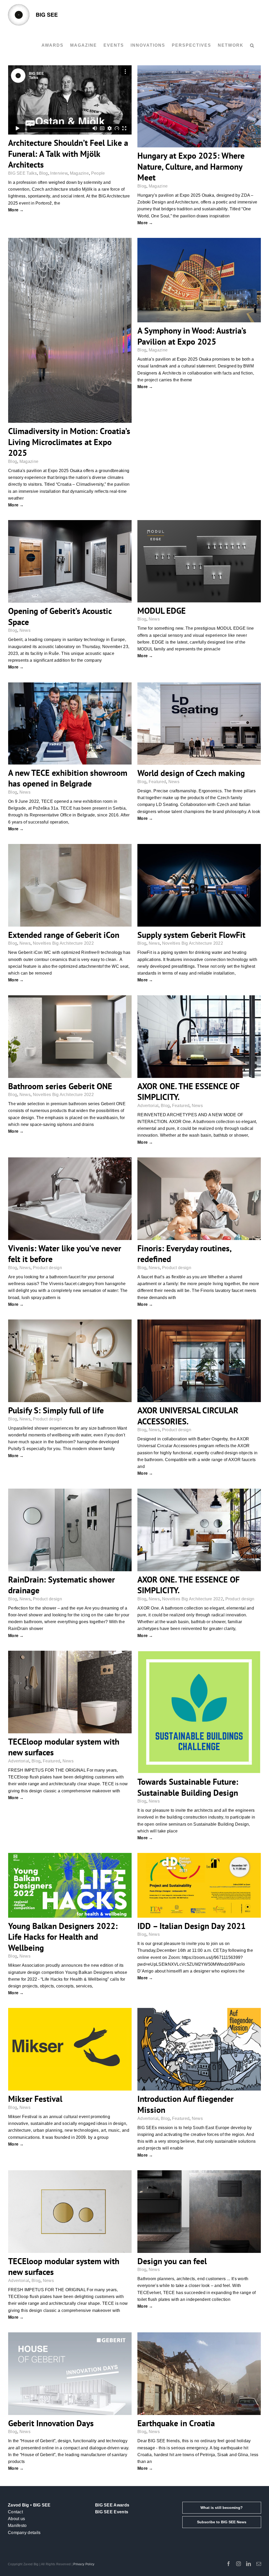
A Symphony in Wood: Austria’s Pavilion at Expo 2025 (192, 336)
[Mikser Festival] (70, 2049)
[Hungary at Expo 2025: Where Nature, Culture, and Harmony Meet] (199, 106)
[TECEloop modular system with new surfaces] (70, 1692)
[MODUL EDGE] (199, 561)
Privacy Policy (84, 2564)
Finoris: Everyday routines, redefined (184, 1254)
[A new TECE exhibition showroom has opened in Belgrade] (70, 723)
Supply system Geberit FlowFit (191, 935)
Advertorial (148, 1106)
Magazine (79, 173)
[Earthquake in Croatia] (199, 2374)
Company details (24, 2533)
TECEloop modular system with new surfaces (64, 1747)
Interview (59, 173)
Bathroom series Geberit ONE (60, 1086)
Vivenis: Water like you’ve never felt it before (65, 1254)
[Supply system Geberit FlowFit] (199, 885)
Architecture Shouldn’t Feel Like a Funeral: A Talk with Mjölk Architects (68, 154)
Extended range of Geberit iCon (64, 935)
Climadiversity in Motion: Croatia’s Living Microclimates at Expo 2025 (69, 442)
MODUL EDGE (162, 611)
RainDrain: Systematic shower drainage (61, 1585)
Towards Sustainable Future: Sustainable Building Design (188, 1787)
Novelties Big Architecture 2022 (63, 943)
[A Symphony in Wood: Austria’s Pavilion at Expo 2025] (199, 280)
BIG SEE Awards (112, 2505)
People (98, 173)
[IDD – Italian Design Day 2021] (199, 1885)
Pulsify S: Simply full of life (56, 1410)
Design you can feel (172, 2261)
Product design (47, 1268)
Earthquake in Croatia (176, 2423)
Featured (157, 782)
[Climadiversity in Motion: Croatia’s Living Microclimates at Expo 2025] (70, 330)
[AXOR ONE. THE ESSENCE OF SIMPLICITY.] (199, 1037)
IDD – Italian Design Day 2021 (192, 1926)
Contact (15, 2512)
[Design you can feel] (199, 2212)
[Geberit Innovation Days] (70, 2374)
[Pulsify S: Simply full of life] (70, 1361)
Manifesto (17, 2526)
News (25, 630)
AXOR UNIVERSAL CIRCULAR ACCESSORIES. (188, 1416)
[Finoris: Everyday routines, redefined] (199, 1199)
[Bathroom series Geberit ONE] (70, 1037)
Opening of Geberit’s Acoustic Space (60, 616)
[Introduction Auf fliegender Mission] (199, 2049)
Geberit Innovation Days (51, 2423)
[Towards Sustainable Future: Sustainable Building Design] (199, 1712)
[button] (252, 45)
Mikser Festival (35, 2099)
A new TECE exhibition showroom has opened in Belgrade (68, 778)
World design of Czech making (191, 773)
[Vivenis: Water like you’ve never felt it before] (70, 1199)
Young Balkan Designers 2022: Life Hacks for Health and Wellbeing (63, 1937)
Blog (44, 173)
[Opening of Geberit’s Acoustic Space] (70, 561)
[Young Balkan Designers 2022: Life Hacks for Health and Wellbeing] (70, 1885)
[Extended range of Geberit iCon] (70, 885)
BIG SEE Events (112, 2512)
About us (16, 2519)
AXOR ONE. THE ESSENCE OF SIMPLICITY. (188, 1092)
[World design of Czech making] (199, 724)
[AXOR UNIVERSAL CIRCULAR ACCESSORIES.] (199, 1361)
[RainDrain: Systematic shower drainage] (70, 1530)
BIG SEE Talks (22, 173)
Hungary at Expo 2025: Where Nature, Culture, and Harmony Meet (191, 166)
